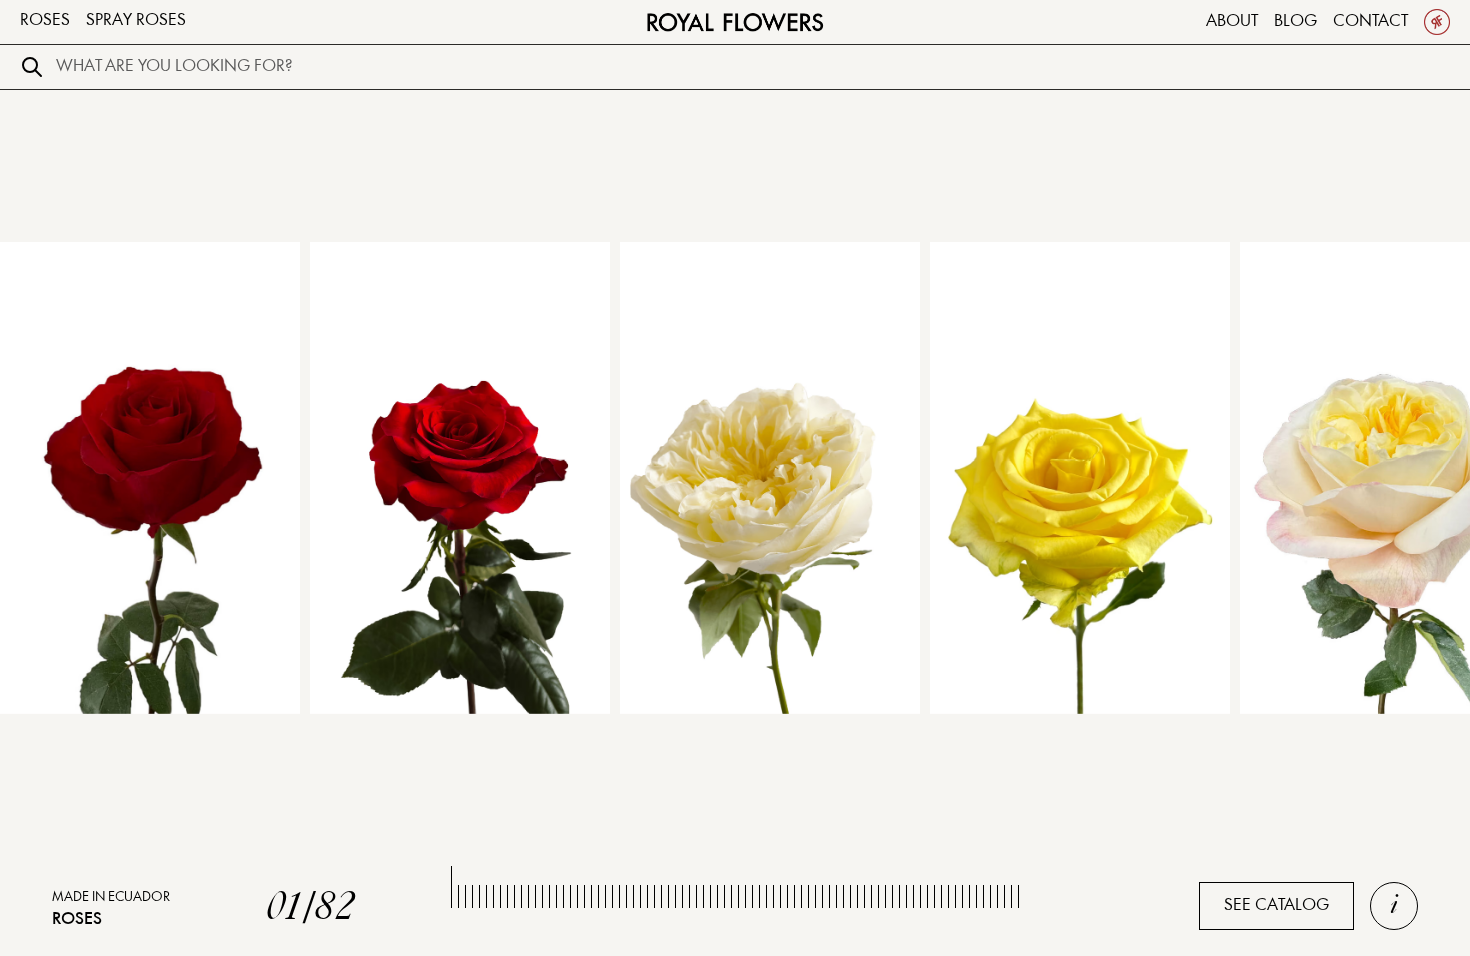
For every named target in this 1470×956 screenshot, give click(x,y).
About (1232, 21)
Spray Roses (136, 20)
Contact (1370, 21)
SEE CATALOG (1276, 905)
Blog (1295, 21)
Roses (45, 20)
